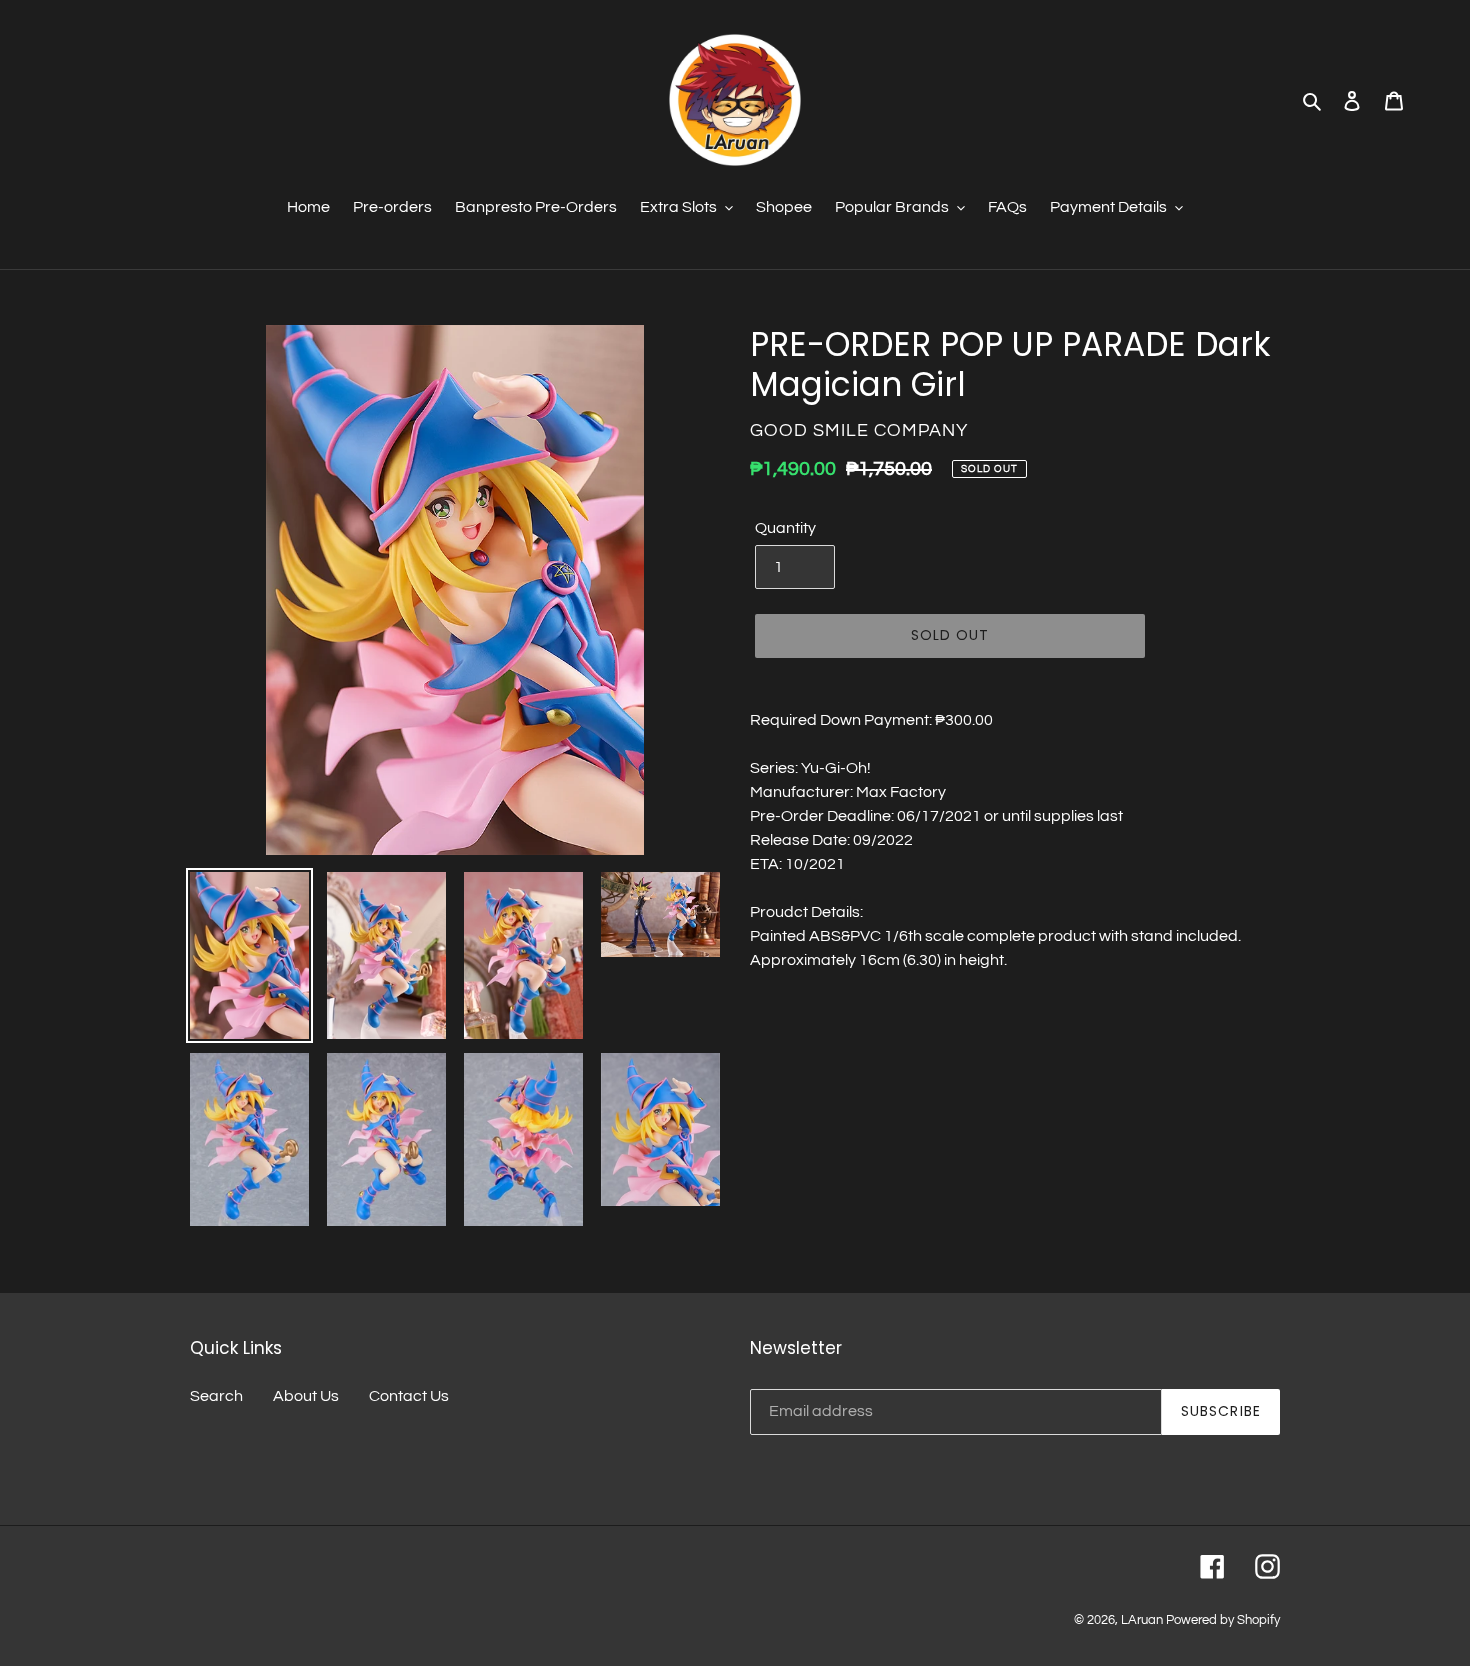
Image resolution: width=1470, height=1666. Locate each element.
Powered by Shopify (1223, 1620)
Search (216, 1396)
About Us (306, 1396)
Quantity (785, 528)
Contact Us (409, 1396)
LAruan (1142, 1620)
